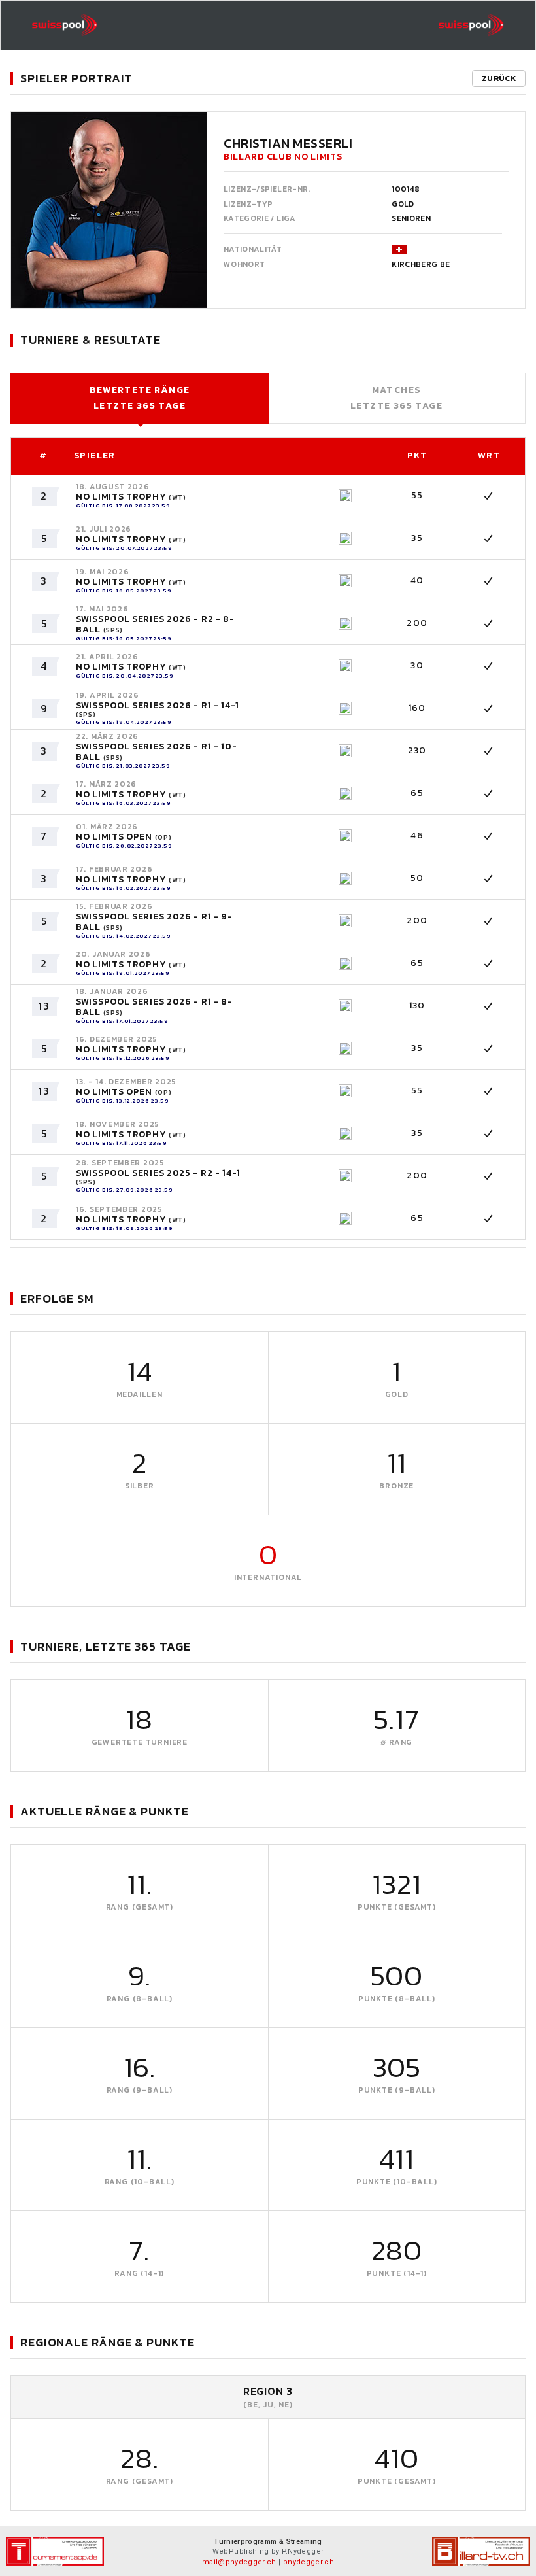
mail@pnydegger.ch (239, 2562)
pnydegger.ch (309, 2562)
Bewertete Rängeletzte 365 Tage (140, 398)
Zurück (499, 78)
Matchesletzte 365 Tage (396, 398)
